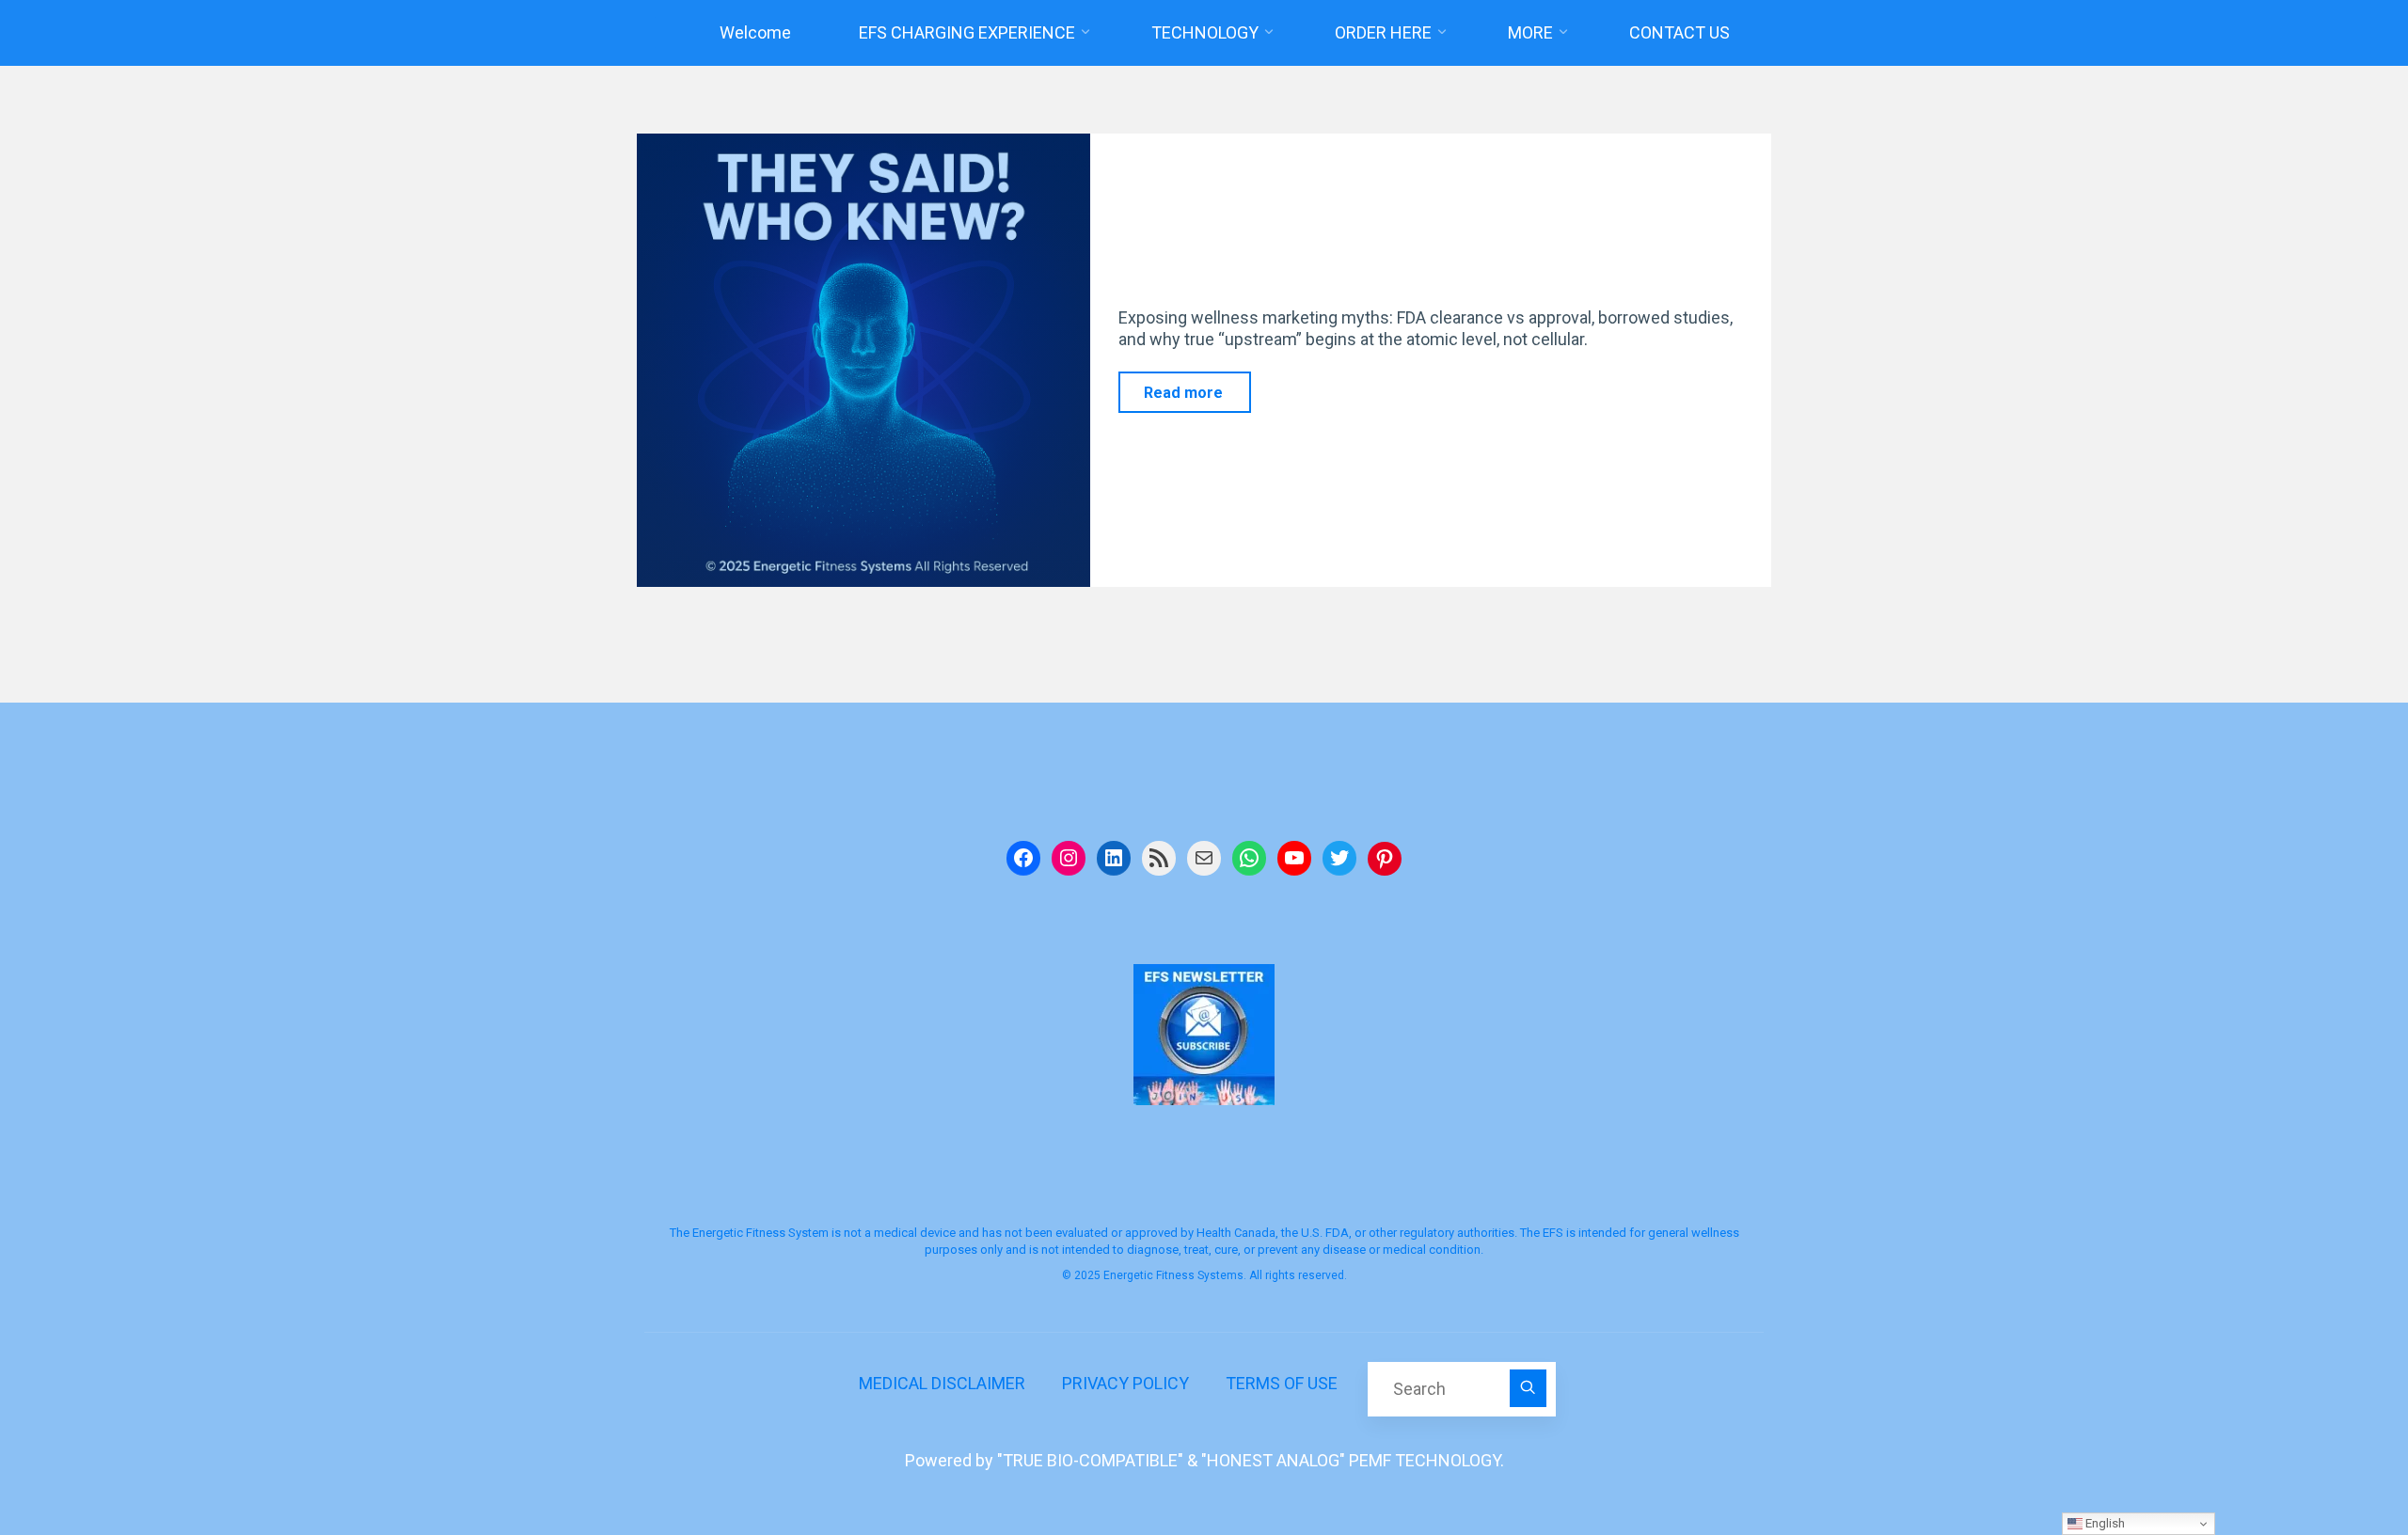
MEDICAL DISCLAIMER (942, 1383)
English (2104, 1523)
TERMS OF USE (1282, 1383)
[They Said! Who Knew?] (863, 360)
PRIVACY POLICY (1125, 1383)
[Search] (1529, 1388)
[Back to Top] (2335, 1462)
